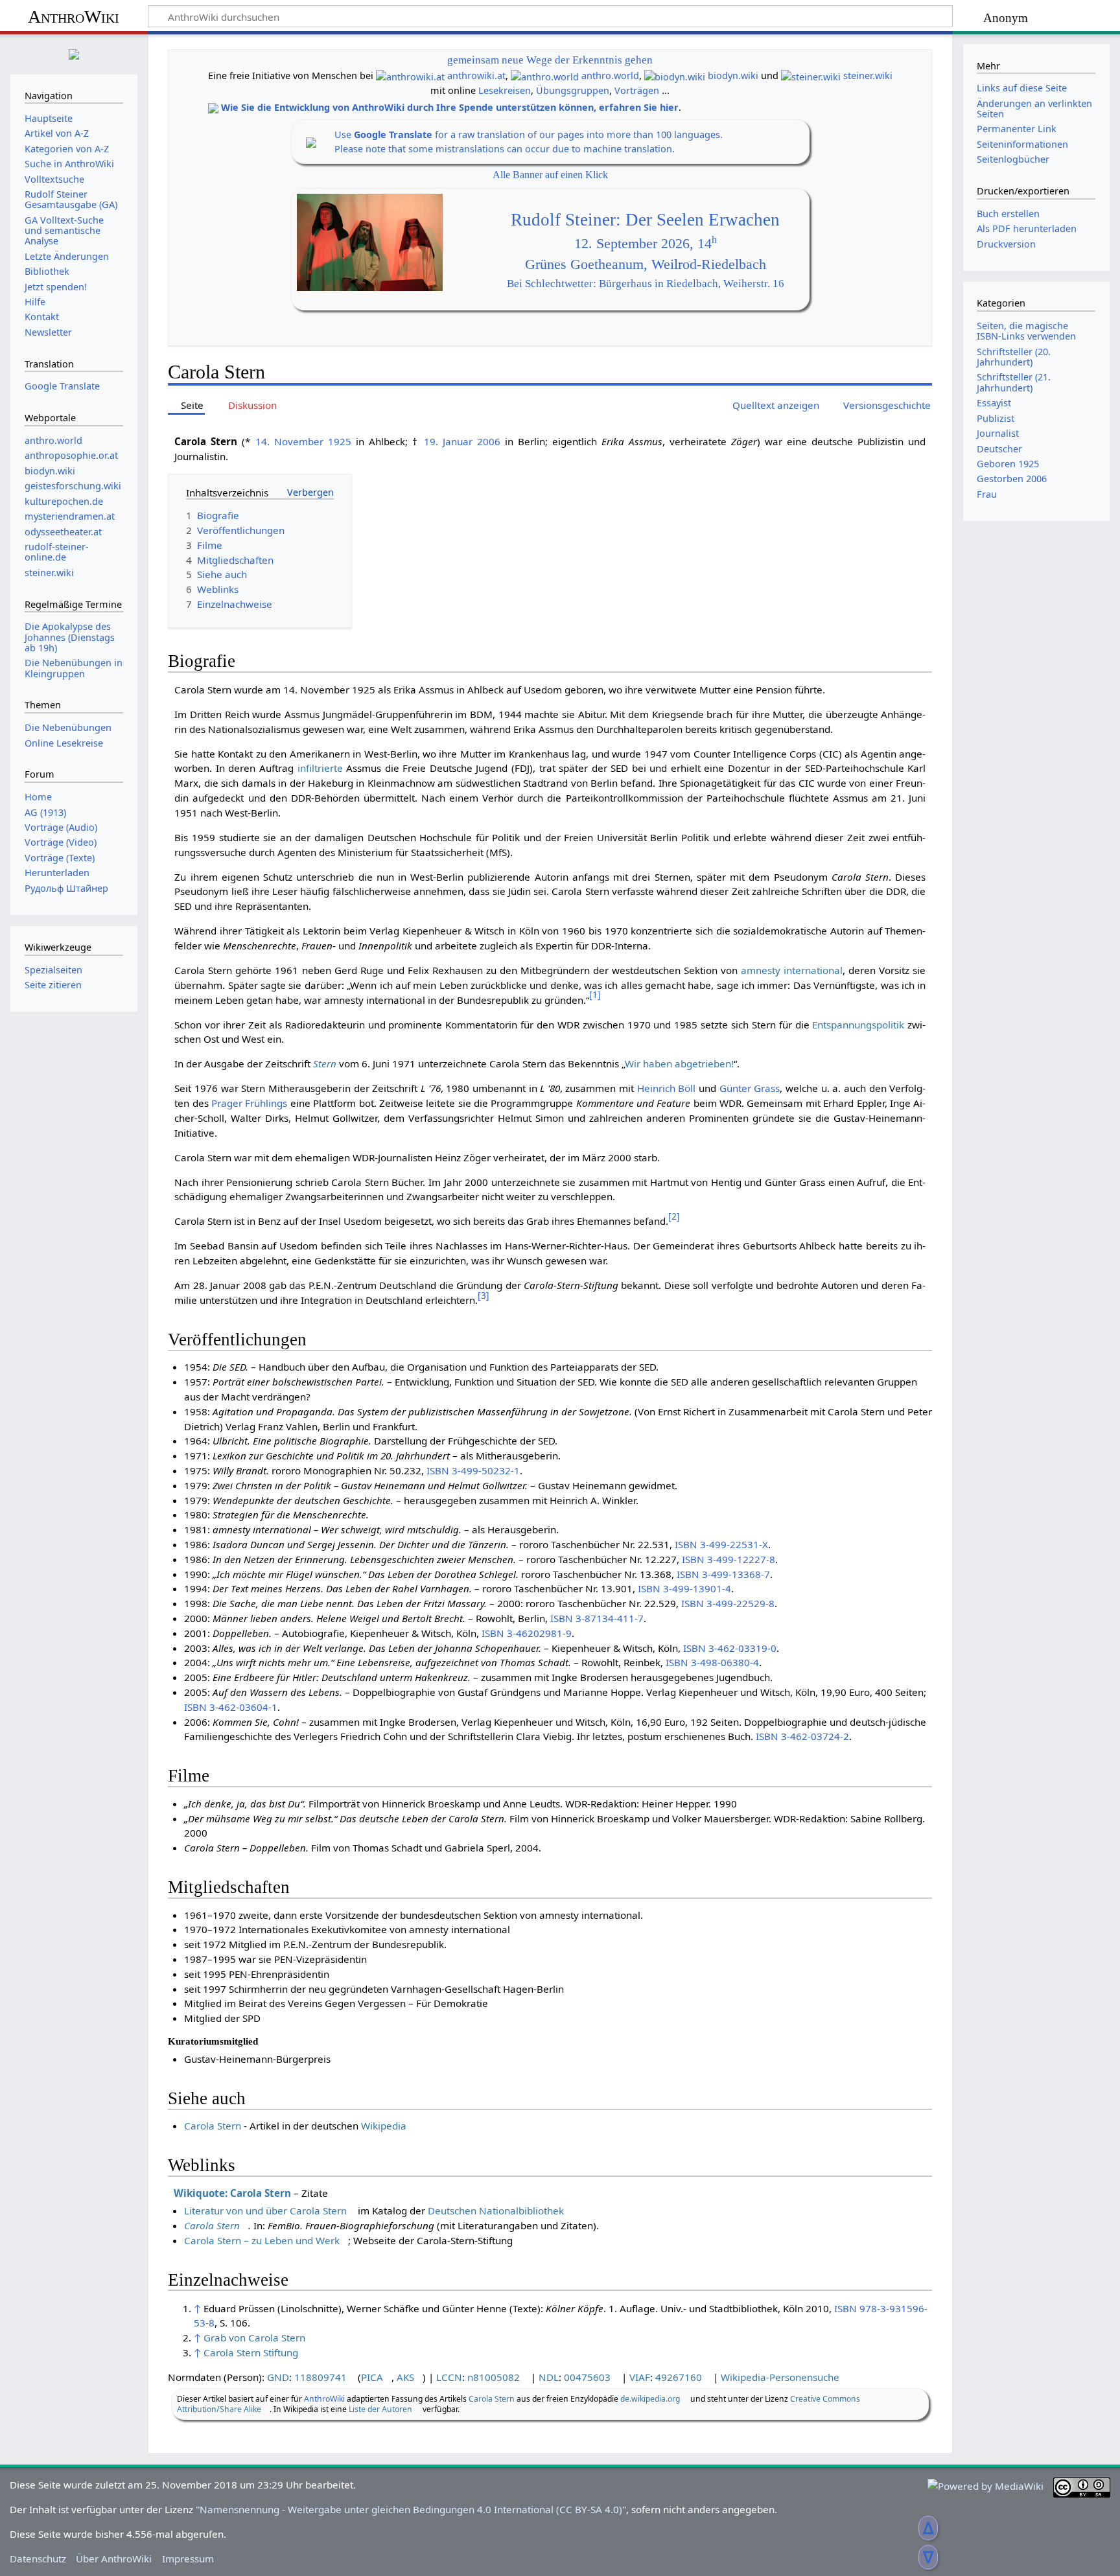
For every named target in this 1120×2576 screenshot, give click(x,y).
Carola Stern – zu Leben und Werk (262, 2240)
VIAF (640, 2377)
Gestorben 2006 (1012, 479)
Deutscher (999, 449)
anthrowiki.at (476, 75)
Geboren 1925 (1008, 464)
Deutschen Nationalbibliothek (496, 2210)
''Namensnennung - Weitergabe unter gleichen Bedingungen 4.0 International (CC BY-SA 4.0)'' (411, 2509)
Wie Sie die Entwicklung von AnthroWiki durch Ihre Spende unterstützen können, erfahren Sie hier (450, 107)
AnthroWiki (74, 17)
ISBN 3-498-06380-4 (712, 1662)
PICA (372, 2377)
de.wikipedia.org (650, 2399)
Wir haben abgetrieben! (679, 1063)
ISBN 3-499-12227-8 (729, 1559)
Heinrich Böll (667, 1088)
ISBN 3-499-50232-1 (473, 1470)
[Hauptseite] (74, 53)
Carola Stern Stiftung (251, 2352)
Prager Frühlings (249, 1103)
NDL (549, 2377)
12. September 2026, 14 (646, 244)
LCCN (449, 2377)
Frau (987, 494)
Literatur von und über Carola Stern (265, 2210)
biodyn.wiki (733, 75)
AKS (405, 2377)
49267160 (679, 2377)
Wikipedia (384, 2126)
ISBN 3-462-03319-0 (730, 1648)
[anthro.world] (545, 75)
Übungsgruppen (573, 90)
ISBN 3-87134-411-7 (597, 1618)
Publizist (996, 418)
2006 (489, 441)
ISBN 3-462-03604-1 (231, 1707)
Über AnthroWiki (114, 2559)
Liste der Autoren (380, 2409)
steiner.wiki (868, 75)
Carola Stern (213, 2126)
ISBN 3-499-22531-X (721, 1544)
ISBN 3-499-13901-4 (684, 1588)
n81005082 (494, 2377)
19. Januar (448, 441)
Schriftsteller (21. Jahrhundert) (1014, 382)
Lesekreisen (505, 90)
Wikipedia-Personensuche (780, 2377)
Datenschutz (38, 2559)
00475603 (587, 2377)
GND (278, 2377)
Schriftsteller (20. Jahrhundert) (1014, 357)
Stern (325, 1063)
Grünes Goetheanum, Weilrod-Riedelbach (646, 264)
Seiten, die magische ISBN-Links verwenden (1026, 331)
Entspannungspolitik (858, 1025)
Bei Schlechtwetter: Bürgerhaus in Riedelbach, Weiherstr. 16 (646, 284)
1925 (340, 441)
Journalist (998, 433)
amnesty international (792, 970)
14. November (289, 441)
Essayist (994, 403)
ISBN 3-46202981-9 (527, 1633)
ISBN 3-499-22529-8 (728, 1603)
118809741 (321, 2377)
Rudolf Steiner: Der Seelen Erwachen (645, 220)
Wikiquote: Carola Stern (232, 2193)
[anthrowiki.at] (410, 75)
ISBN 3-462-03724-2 (802, 1736)
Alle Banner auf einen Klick (550, 175)
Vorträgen (637, 90)
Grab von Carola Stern (254, 2338)
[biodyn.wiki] (675, 75)
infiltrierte (320, 768)
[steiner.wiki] (811, 75)
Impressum (188, 2559)
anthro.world (610, 75)
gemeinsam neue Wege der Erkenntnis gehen (550, 60)
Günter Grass (750, 1088)
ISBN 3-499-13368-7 (723, 1574)
